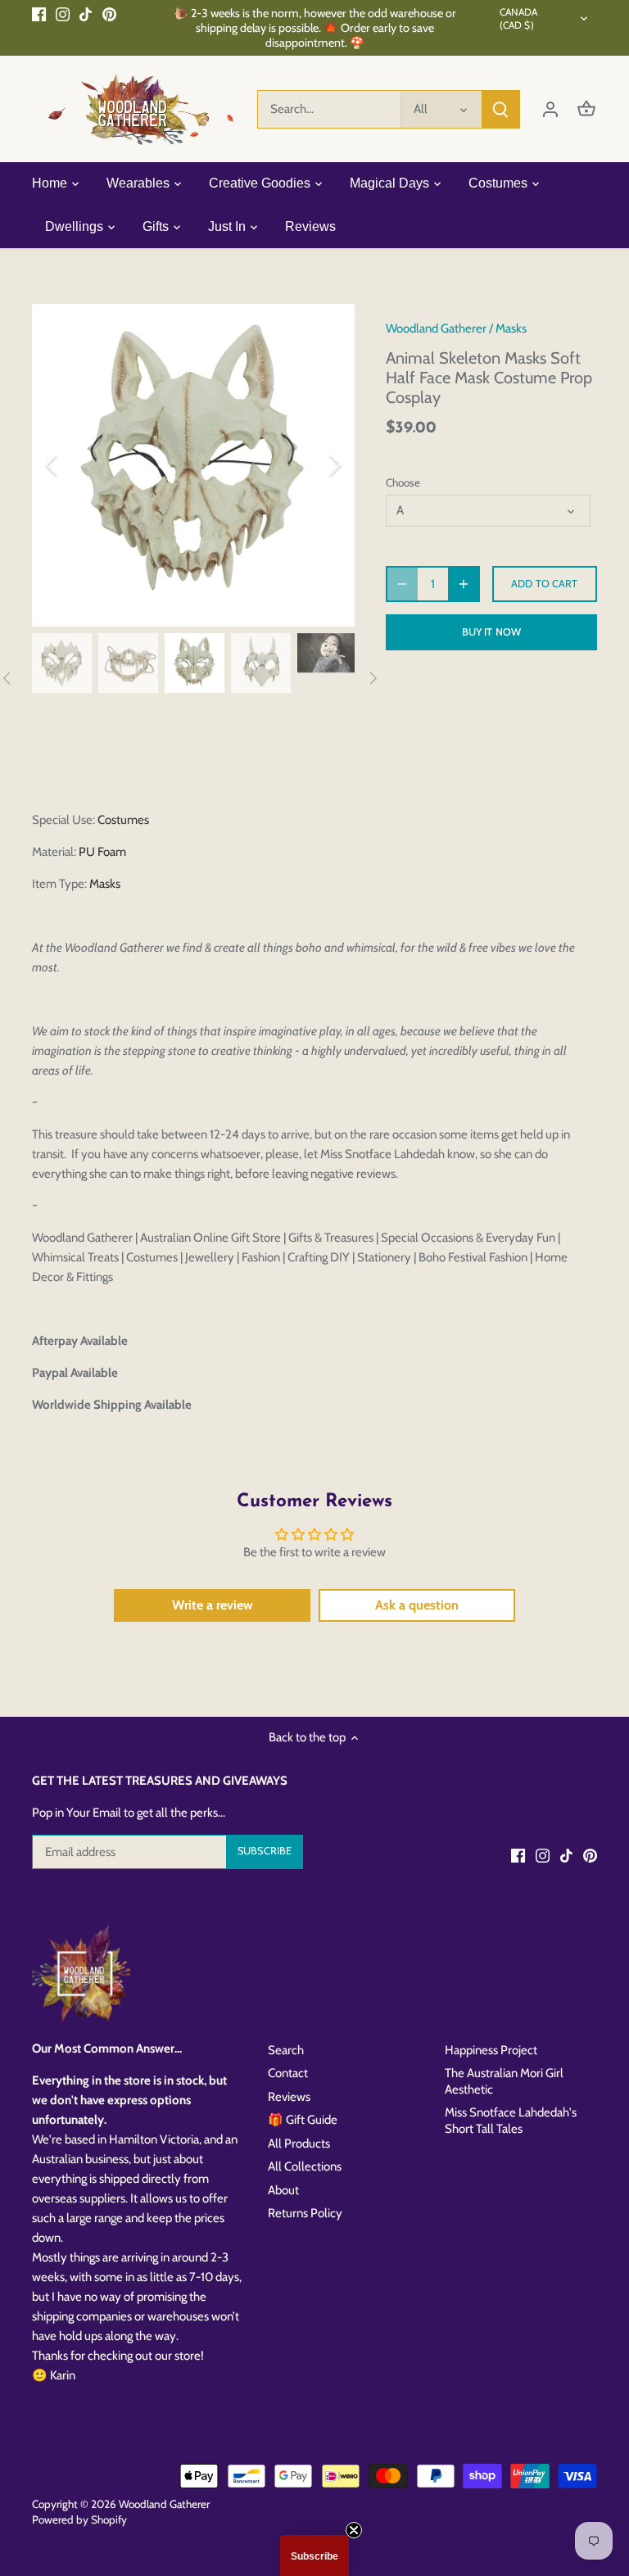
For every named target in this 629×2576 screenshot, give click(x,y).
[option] (193, 465)
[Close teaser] (354, 2530)
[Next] (314, 465)
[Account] (550, 109)
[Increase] (464, 584)
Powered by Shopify (79, 2519)
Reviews (289, 2097)
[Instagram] (63, 14)
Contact (288, 2073)
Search (286, 2050)
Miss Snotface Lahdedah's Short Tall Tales (511, 2121)
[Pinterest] (109, 14)
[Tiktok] (86, 14)
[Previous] (73, 465)
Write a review (213, 1605)
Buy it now (491, 632)
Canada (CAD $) (519, 18)
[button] (314, 2556)
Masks (511, 328)
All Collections (305, 2166)
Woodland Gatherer (436, 328)
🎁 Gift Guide (303, 2120)
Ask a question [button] (417, 1605)
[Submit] (500, 109)
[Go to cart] (586, 109)
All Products (299, 2144)
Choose (403, 482)
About (283, 2190)
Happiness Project (491, 2050)
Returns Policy (305, 2213)
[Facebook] (39, 14)
